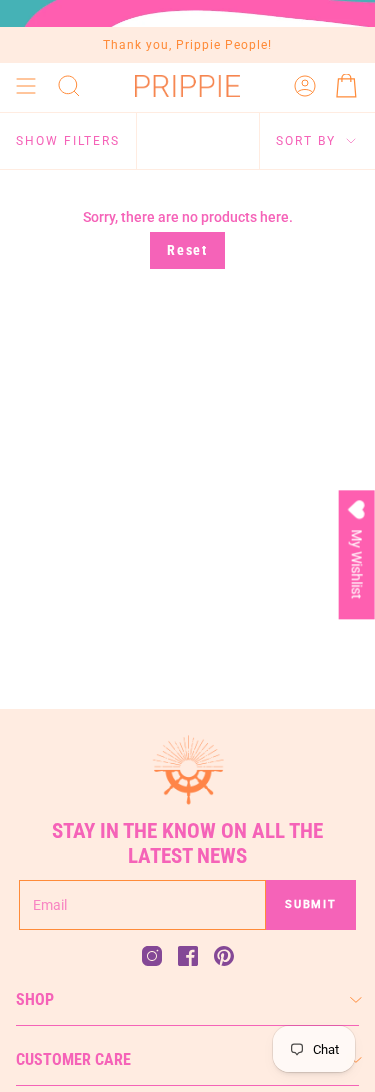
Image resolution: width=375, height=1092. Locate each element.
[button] (69, 86)
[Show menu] (26, 86)
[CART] (347, 86)
